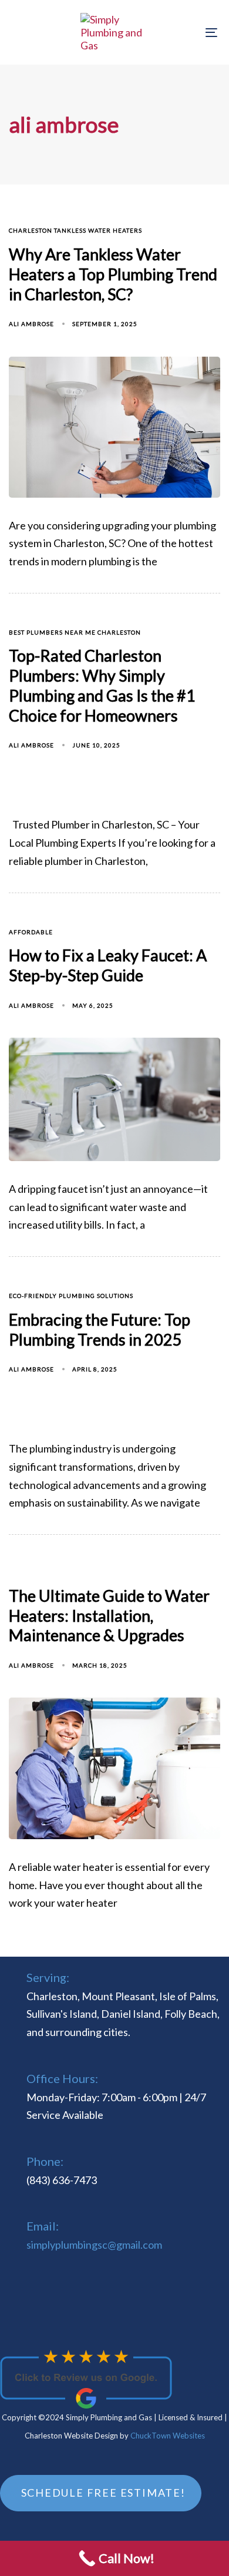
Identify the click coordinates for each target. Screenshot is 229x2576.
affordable (31, 932)
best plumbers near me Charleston (75, 632)
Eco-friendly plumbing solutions (71, 1296)
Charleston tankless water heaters (75, 230)
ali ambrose (31, 324)
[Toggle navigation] (183, 32)
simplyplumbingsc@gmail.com (94, 2245)
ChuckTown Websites (168, 2436)
